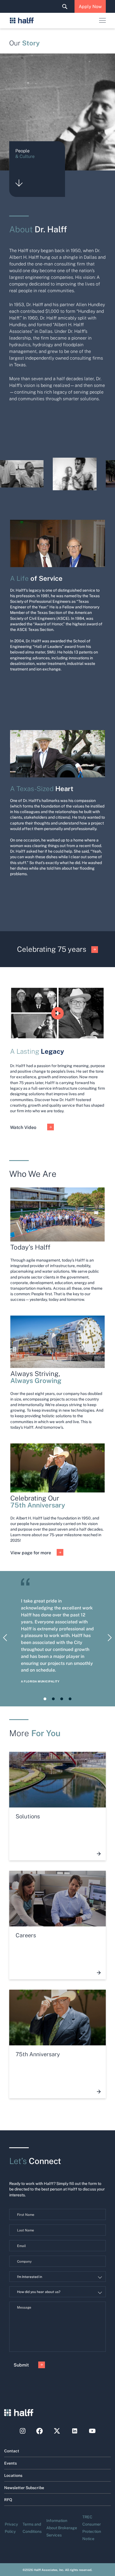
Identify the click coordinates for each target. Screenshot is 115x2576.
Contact (12, 2451)
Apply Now (90, 6)
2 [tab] (53, 1699)
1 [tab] (45, 1699)
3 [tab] (62, 1699)
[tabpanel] (57, 1639)
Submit (21, 2365)
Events (10, 2463)
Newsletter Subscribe (24, 2487)
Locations (13, 2475)
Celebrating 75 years (52, 949)
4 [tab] (70, 1699)
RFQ (8, 2499)
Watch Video (23, 1127)
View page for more (31, 1552)
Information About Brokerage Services (62, 2528)
